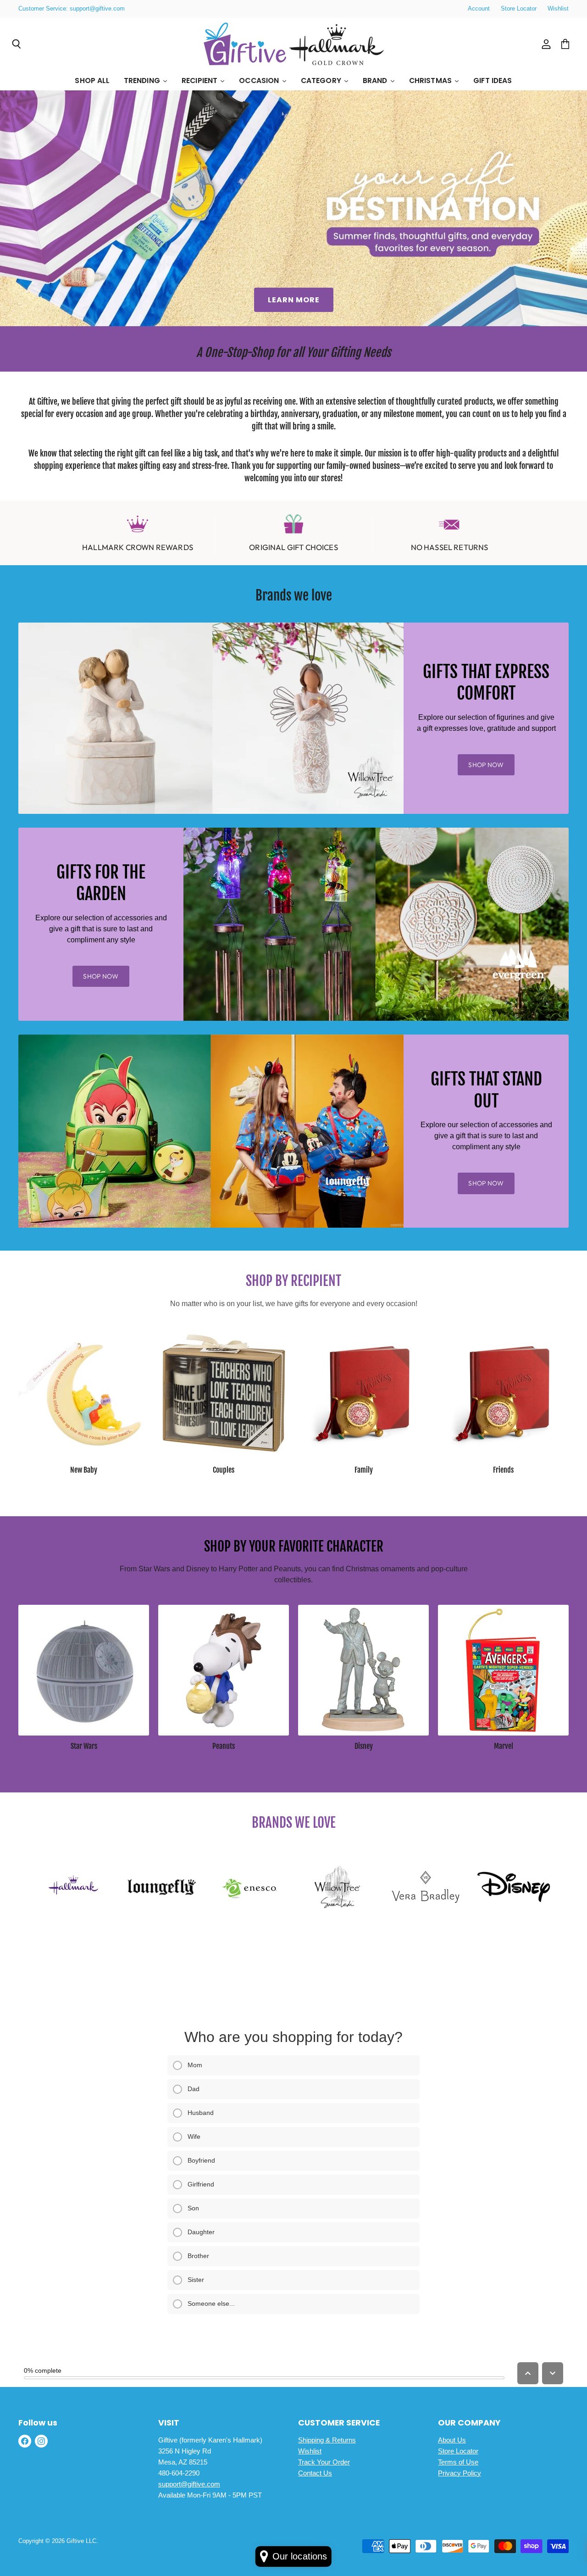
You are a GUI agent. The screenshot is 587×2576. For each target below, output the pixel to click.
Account (479, 9)
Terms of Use (458, 2462)
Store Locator (519, 9)
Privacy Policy (460, 2473)
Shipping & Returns (327, 2440)
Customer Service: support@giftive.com (72, 9)
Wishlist (558, 9)
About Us (452, 2440)
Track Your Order (324, 2462)
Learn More (294, 300)
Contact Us (315, 2473)
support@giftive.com (189, 2484)
